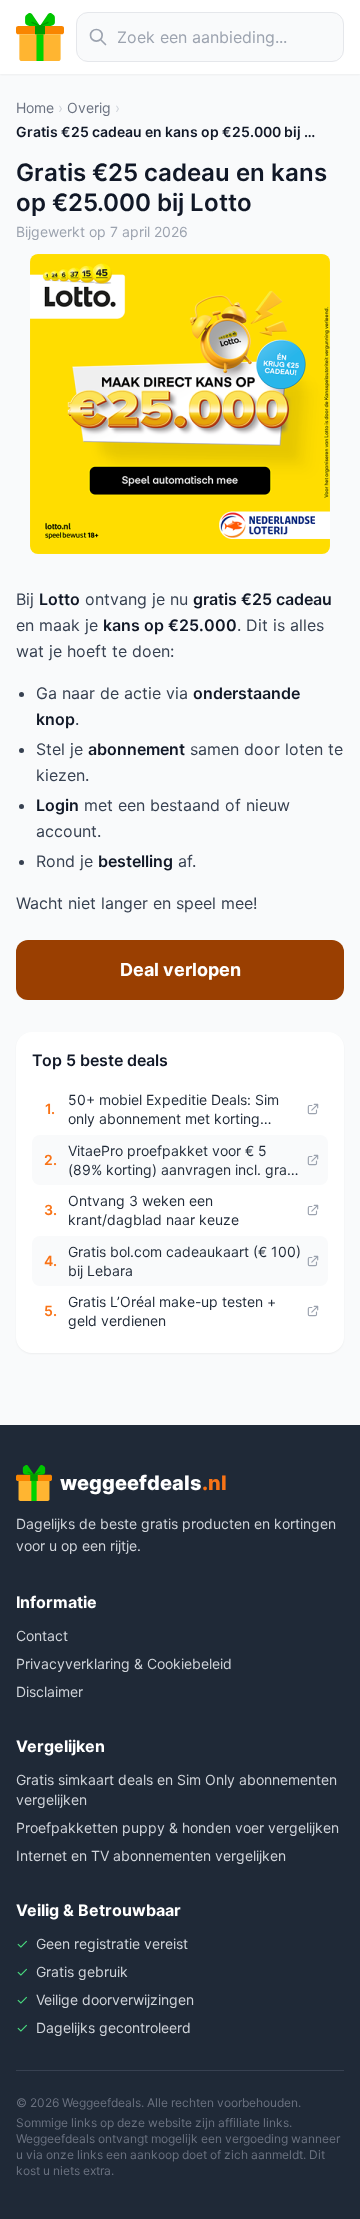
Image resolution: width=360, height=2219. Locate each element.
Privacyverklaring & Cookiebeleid (124, 1663)
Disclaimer (49, 1691)
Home (35, 107)
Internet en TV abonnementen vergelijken (151, 1855)
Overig (89, 107)
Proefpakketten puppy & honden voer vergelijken (177, 1827)
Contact (42, 1635)
